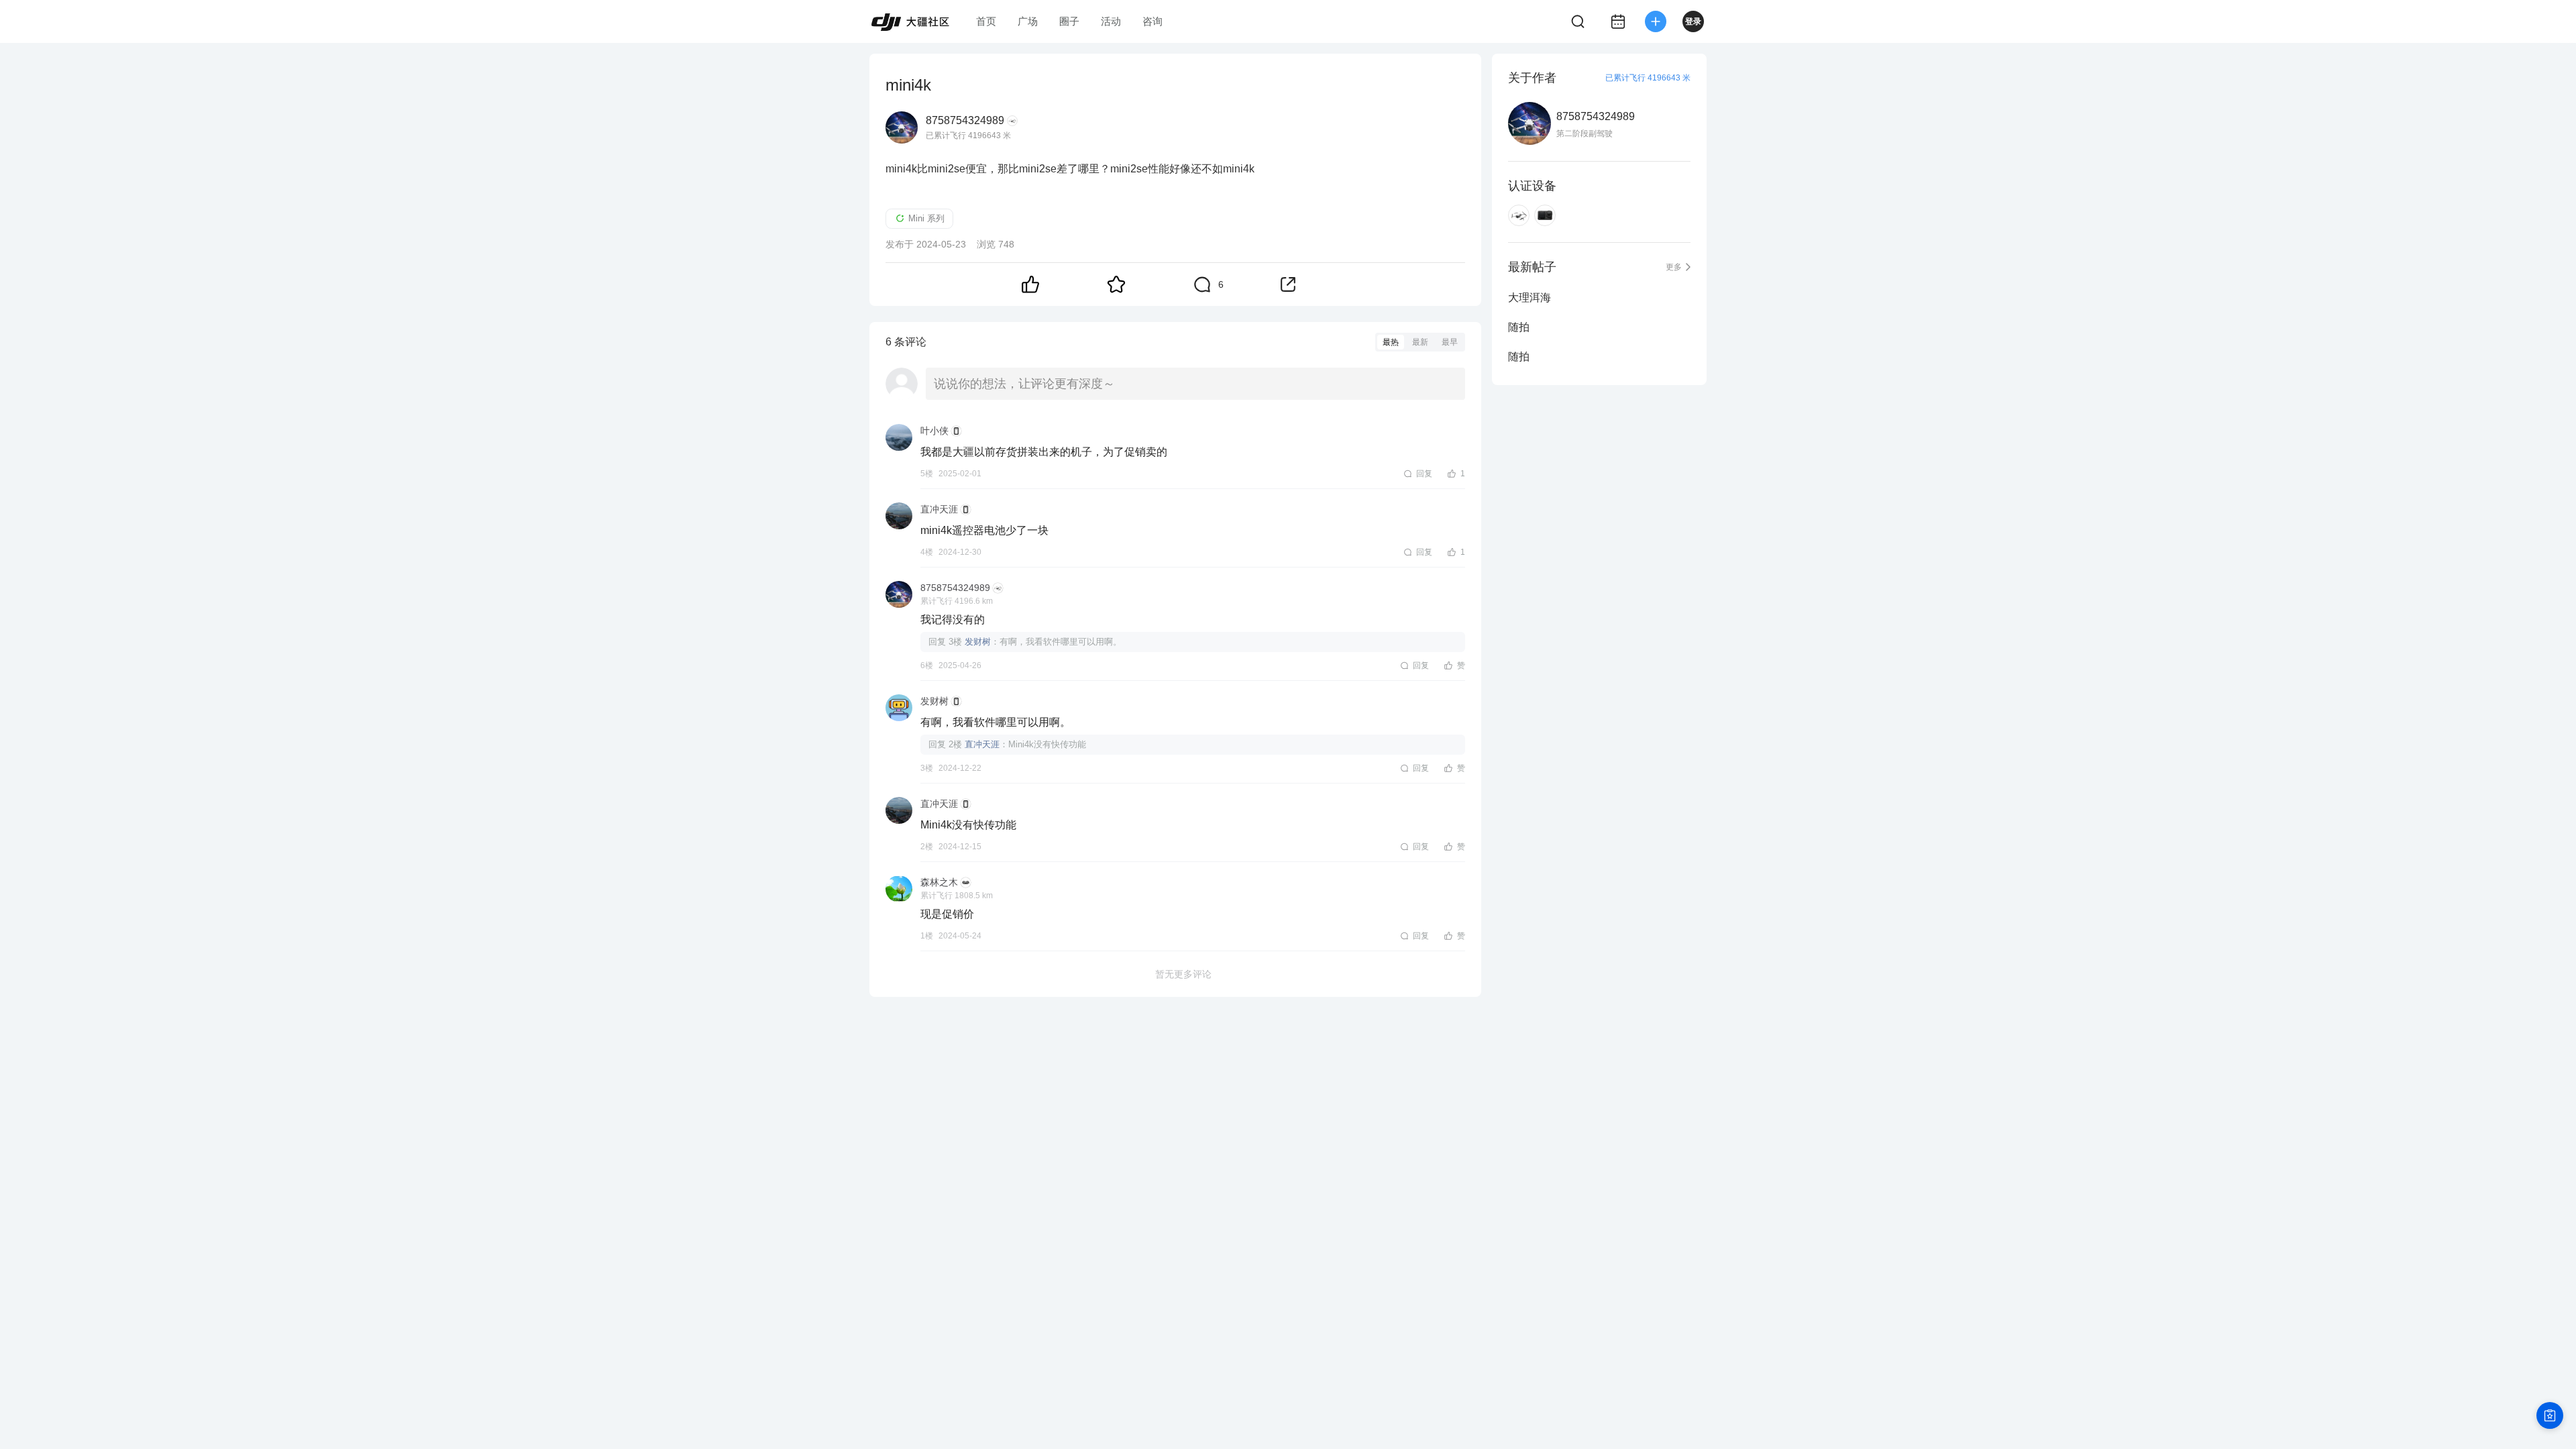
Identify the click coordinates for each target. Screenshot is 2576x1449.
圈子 (1069, 21)
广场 (1028, 21)
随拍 (1519, 327)
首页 (986, 21)
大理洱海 (1529, 298)
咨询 (1152, 21)
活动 (1111, 21)
